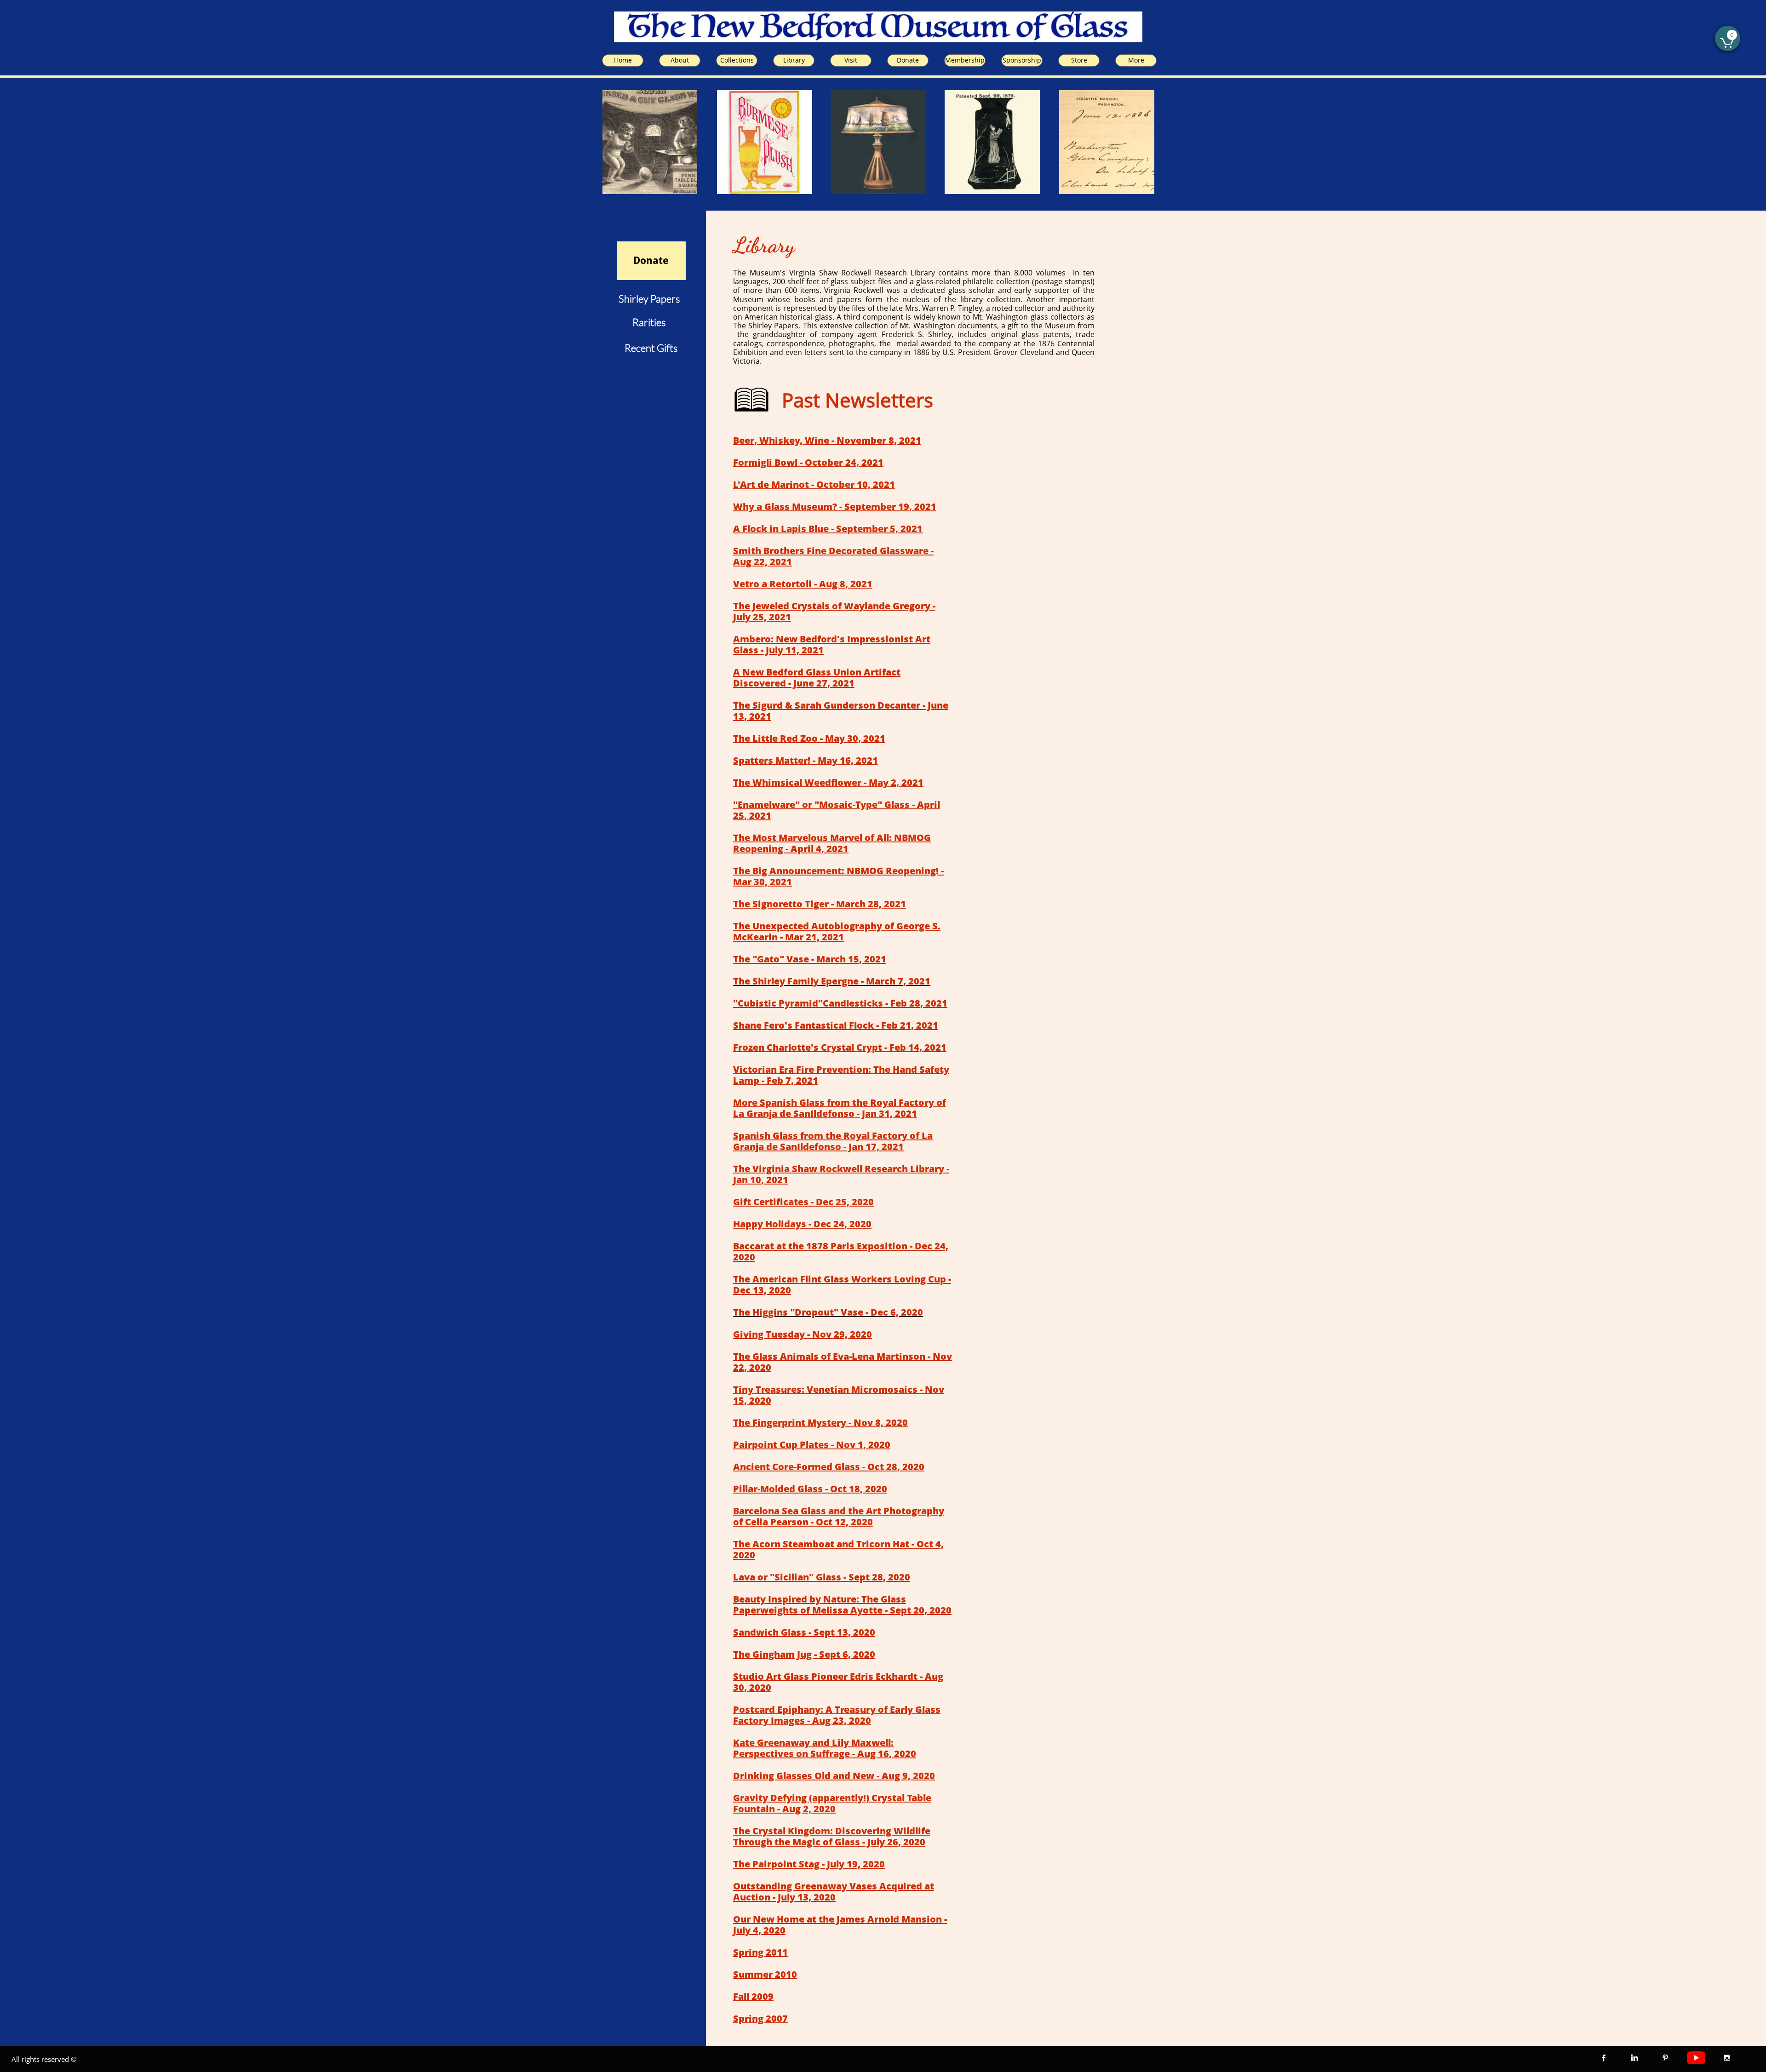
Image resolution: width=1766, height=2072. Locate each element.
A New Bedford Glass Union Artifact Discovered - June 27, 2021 (817, 678)
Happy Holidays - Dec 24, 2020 (802, 1224)
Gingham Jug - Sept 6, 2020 (814, 1654)
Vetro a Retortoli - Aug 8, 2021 (803, 584)
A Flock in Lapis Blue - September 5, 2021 (828, 529)
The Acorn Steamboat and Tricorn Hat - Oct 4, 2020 (838, 1549)
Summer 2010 (765, 1974)
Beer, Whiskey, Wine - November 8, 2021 (827, 440)
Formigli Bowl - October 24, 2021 (808, 462)
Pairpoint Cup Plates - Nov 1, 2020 (812, 1445)
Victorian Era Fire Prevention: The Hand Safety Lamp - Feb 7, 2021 (841, 1075)
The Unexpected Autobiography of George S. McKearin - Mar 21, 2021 (837, 931)
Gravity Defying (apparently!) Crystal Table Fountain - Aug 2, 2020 (832, 1803)
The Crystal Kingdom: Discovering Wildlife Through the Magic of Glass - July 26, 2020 (832, 1836)
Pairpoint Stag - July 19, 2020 (819, 1864)
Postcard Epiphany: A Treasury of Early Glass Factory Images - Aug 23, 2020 (837, 1715)
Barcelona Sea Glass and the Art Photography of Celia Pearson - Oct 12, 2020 (839, 1516)
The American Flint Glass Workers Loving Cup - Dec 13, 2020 (842, 1285)
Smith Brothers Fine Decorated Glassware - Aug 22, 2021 (833, 556)
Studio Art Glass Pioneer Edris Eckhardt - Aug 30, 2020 (838, 1682)
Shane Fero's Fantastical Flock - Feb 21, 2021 (836, 1025)
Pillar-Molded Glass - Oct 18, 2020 (810, 1489)
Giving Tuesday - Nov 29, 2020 (803, 1334)
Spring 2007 (760, 2018)
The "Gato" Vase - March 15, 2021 (810, 959)
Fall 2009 (753, 1996)
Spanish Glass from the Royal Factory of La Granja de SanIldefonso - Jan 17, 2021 (833, 1141)
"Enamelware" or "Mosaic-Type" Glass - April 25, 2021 (837, 810)
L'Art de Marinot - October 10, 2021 (814, 484)
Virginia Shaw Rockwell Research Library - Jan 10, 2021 (841, 1174)
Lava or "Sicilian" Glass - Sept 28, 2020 (822, 1577)
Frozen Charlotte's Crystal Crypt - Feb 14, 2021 (840, 1047)
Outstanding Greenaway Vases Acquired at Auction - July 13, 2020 (834, 1892)
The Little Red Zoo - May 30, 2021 (809, 738)
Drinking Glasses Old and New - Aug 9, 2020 (834, 1776)
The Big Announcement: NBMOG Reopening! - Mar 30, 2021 (838, 876)
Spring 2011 (760, 1952)
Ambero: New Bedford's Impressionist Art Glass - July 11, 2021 (832, 644)
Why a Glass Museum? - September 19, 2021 (835, 507)
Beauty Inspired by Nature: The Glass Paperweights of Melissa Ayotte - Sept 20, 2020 (842, 1605)
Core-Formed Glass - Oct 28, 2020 (848, 1467)
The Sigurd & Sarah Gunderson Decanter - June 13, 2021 (841, 711)
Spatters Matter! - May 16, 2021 (806, 760)
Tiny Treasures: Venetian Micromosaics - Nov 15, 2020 (839, 1395)
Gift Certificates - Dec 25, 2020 (803, 1202)
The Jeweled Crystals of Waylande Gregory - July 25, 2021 (834, 611)
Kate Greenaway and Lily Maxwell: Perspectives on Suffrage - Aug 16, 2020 (825, 1748)
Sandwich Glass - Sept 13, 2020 (804, 1632)
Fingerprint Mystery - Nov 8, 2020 (830, 1422)
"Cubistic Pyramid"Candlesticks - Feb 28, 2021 (840, 1003)
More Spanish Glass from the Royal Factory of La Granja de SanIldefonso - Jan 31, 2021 (840, 1108)
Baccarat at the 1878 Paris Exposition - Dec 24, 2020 (841, 1251)
